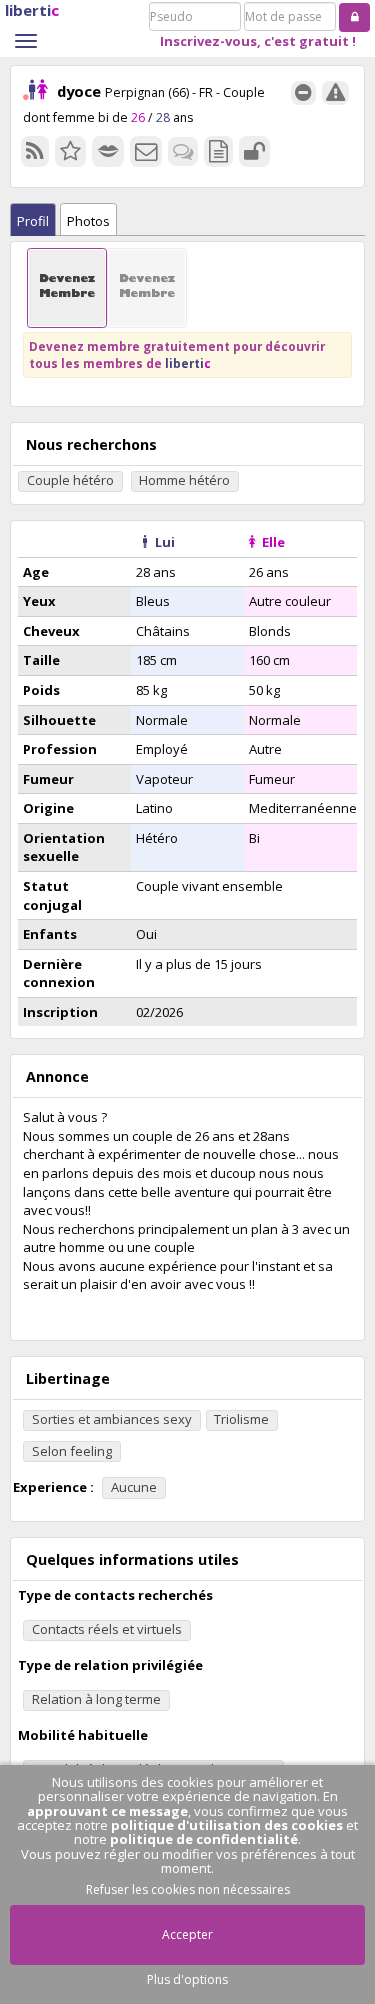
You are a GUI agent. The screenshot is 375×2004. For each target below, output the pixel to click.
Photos (88, 221)
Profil (33, 221)
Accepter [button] (187, 1934)
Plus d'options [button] (187, 1979)
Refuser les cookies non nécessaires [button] (188, 1889)
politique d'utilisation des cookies (227, 1825)
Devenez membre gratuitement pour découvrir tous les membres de (177, 354)
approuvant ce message (107, 1811)
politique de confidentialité (204, 1839)
